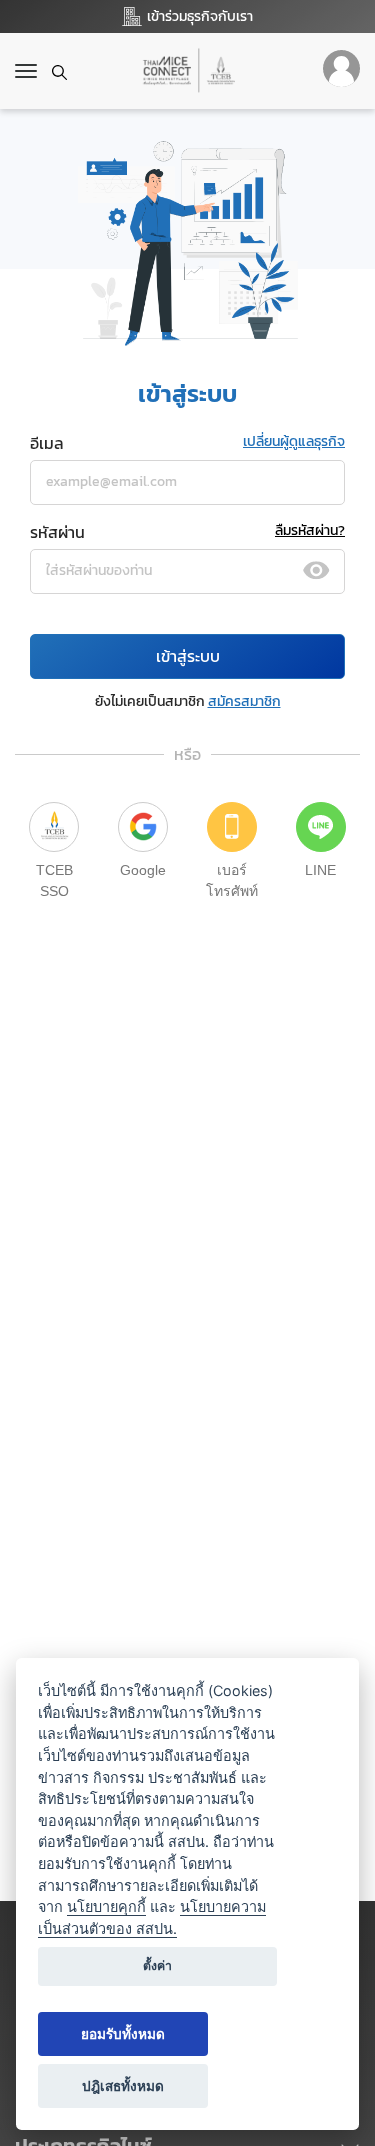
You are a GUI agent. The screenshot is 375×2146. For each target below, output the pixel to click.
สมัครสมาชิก (244, 701)
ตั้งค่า (157, 1965)
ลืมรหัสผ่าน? (310, 530)
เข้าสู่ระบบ (188, 656)
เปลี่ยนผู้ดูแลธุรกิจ (294, 441)
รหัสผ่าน (57, 532)
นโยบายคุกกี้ (106, 1906)
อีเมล (47, 443)
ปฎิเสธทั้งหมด (123, 2086)
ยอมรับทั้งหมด (123, 2034)
